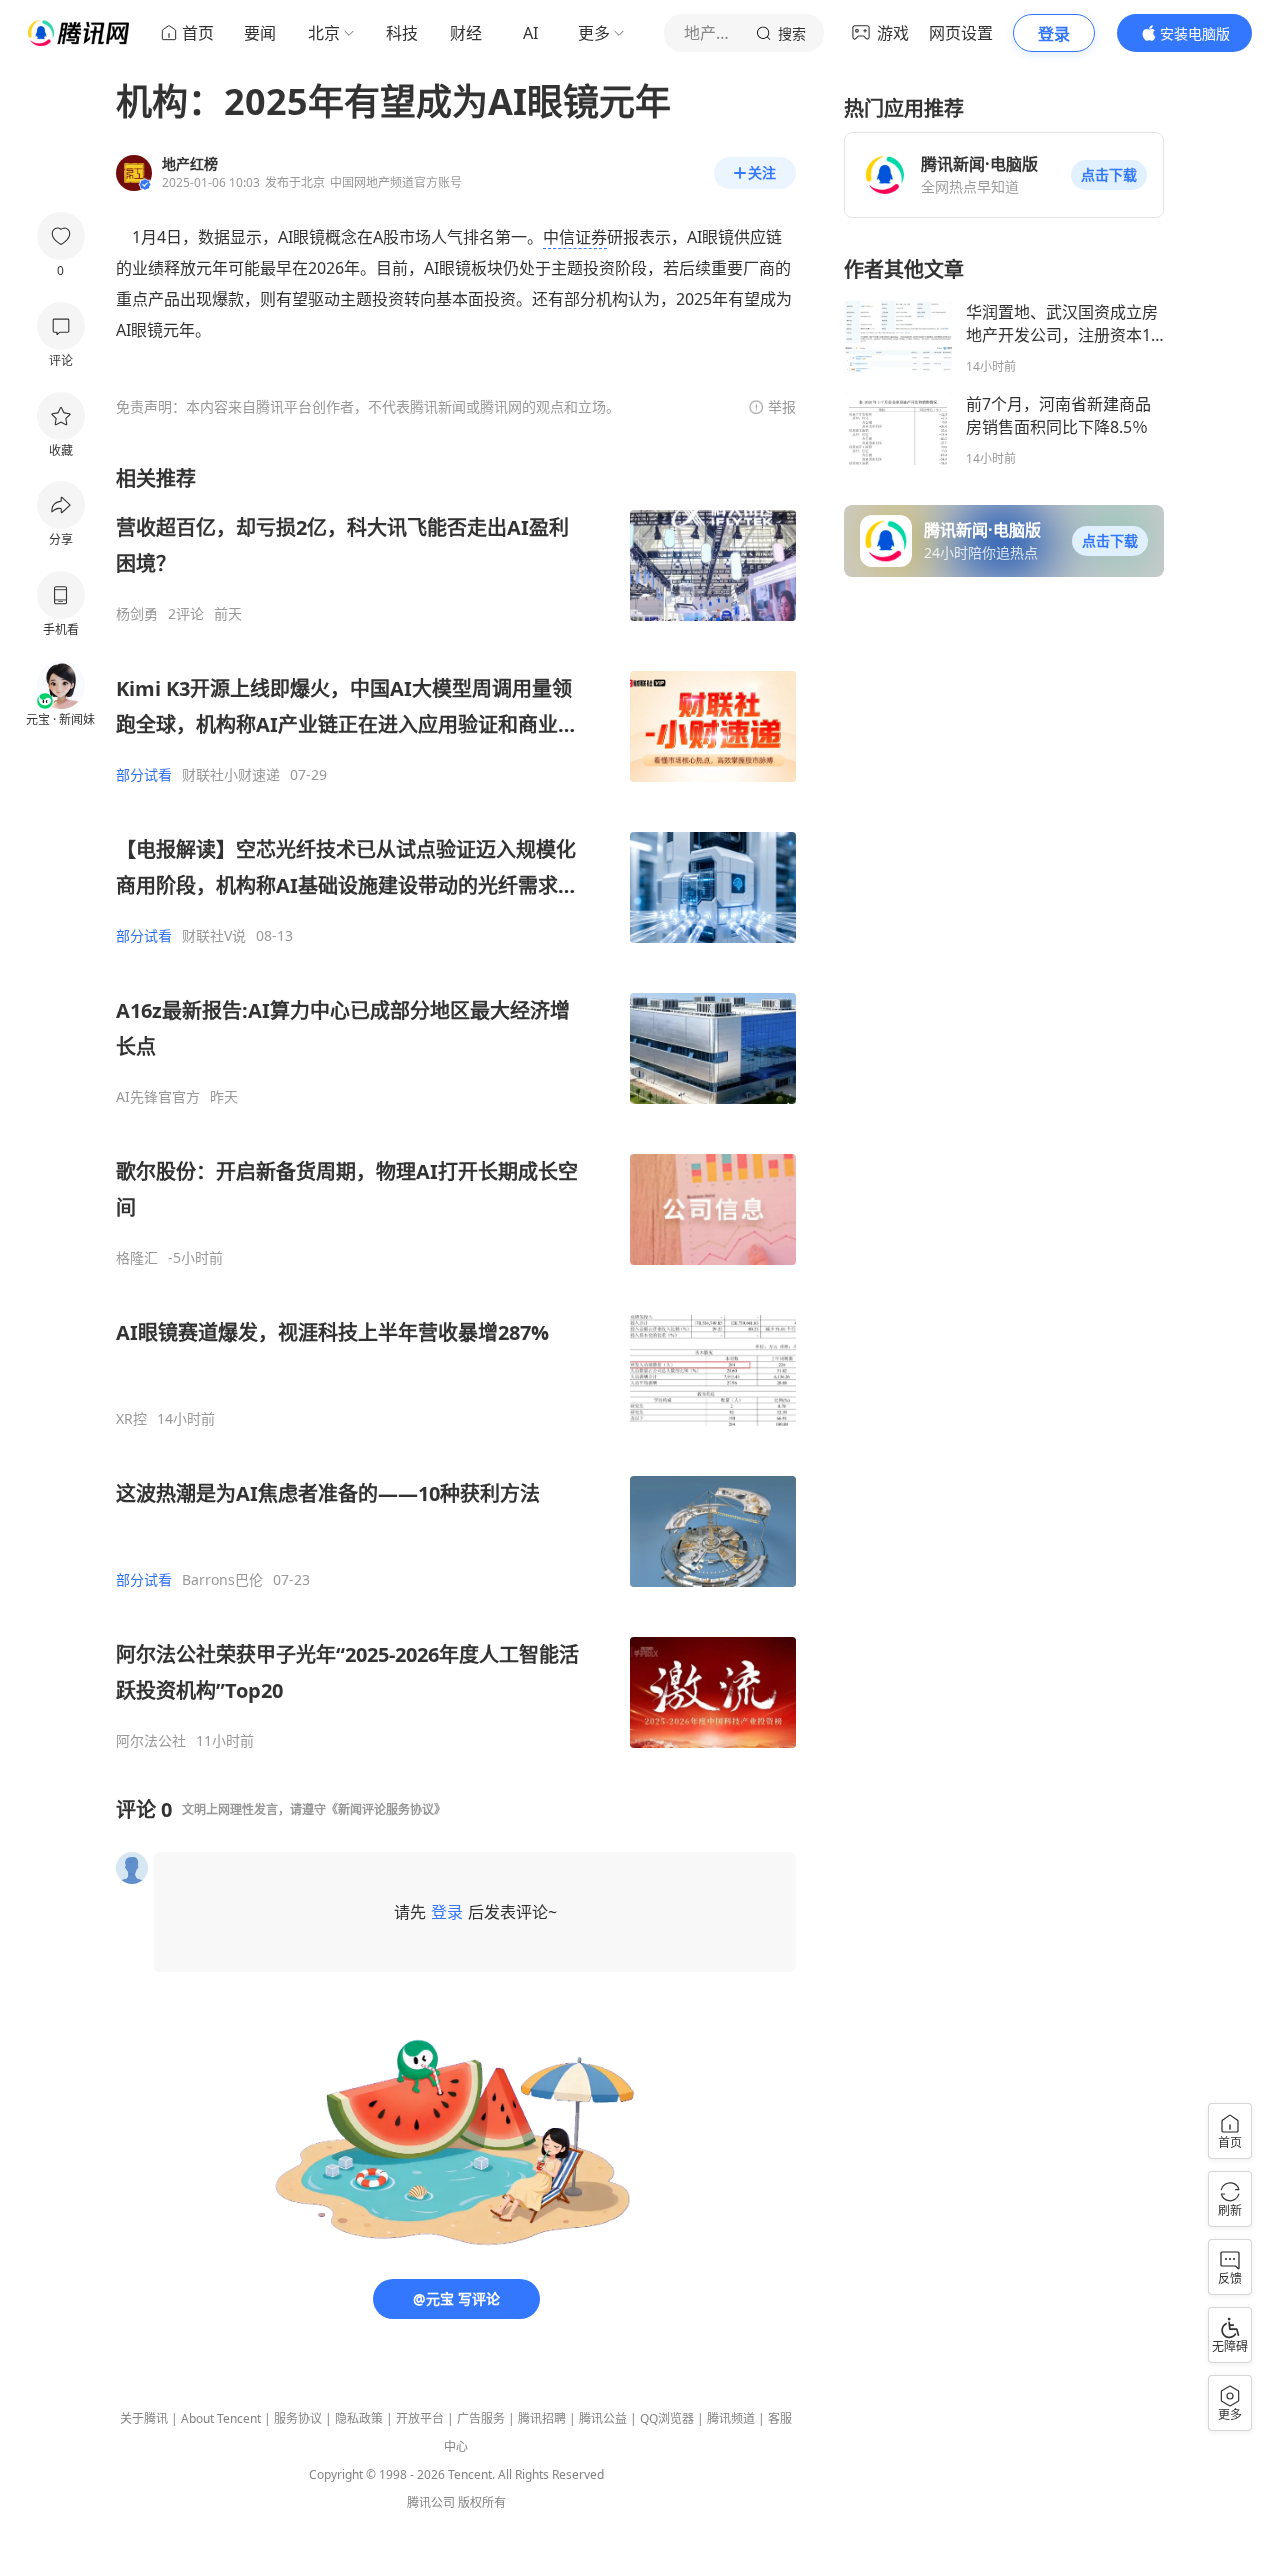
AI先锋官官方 (158, 1097)
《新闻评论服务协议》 (386, 1809)
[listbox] (456, 1107)
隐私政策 (359, 2418)
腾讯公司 (431, 2502)
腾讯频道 (731, 2418)
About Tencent (221, 2418)
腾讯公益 (603, 2418)
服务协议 (298, 2418)
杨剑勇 (137, 614)
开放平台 (420, 2418)
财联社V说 (214, 936)
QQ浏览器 (667, 2418)
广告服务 (481, 2418)
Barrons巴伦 (222, 1580)
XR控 (131, 1419)
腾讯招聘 (542, 2418)
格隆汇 (137, 1258)
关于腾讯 (144, 2418)
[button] (1109, 175)
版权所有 (482, 2502)
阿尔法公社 (151, 1741)
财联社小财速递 (231, 775)
